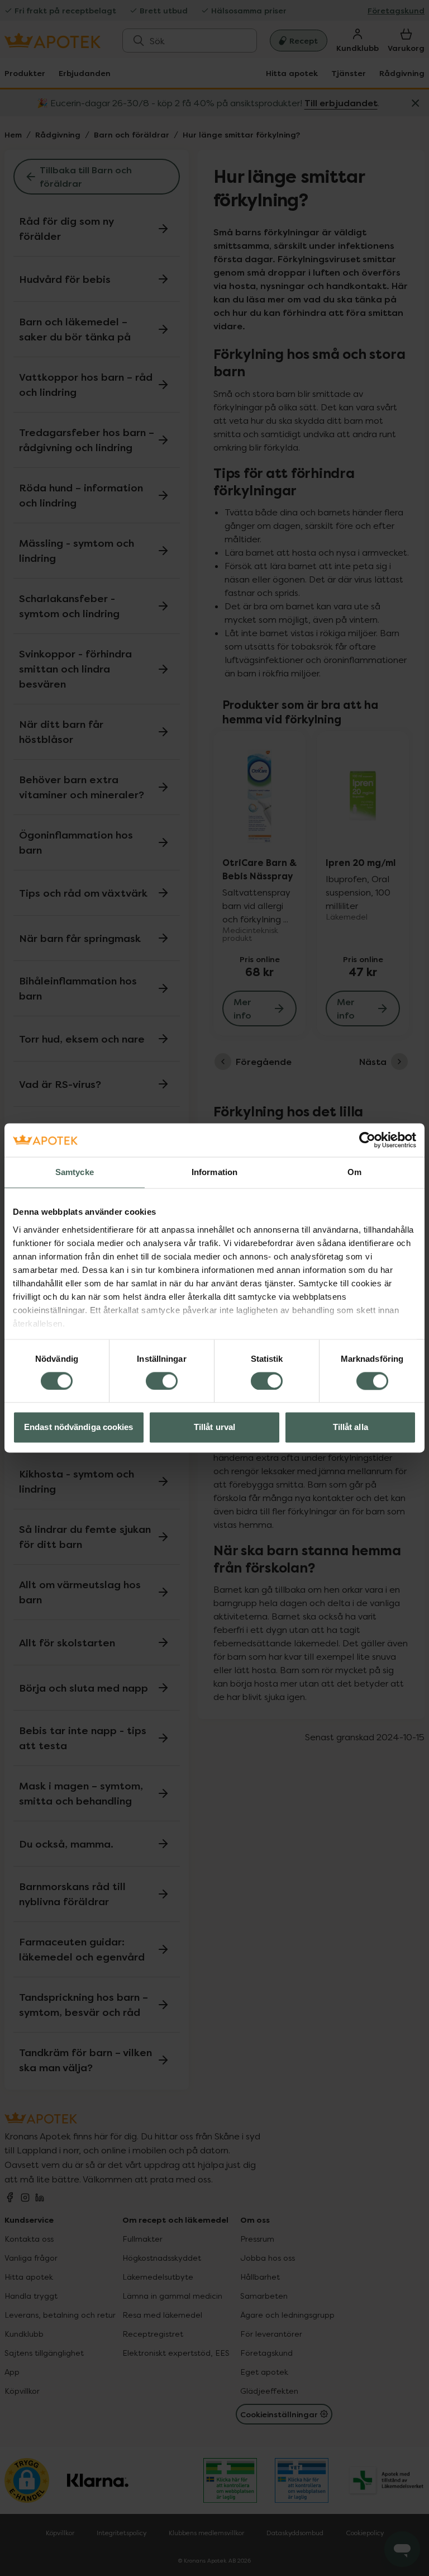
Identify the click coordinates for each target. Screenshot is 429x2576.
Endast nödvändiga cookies (79, 1427)
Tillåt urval (214, 1427)
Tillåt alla (351, 1427)
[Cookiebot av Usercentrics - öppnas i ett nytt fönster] (367, 1140)
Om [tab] (354, 1172)
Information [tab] (214, 1172)
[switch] (162, 1381)
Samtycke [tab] (75, 1172)
